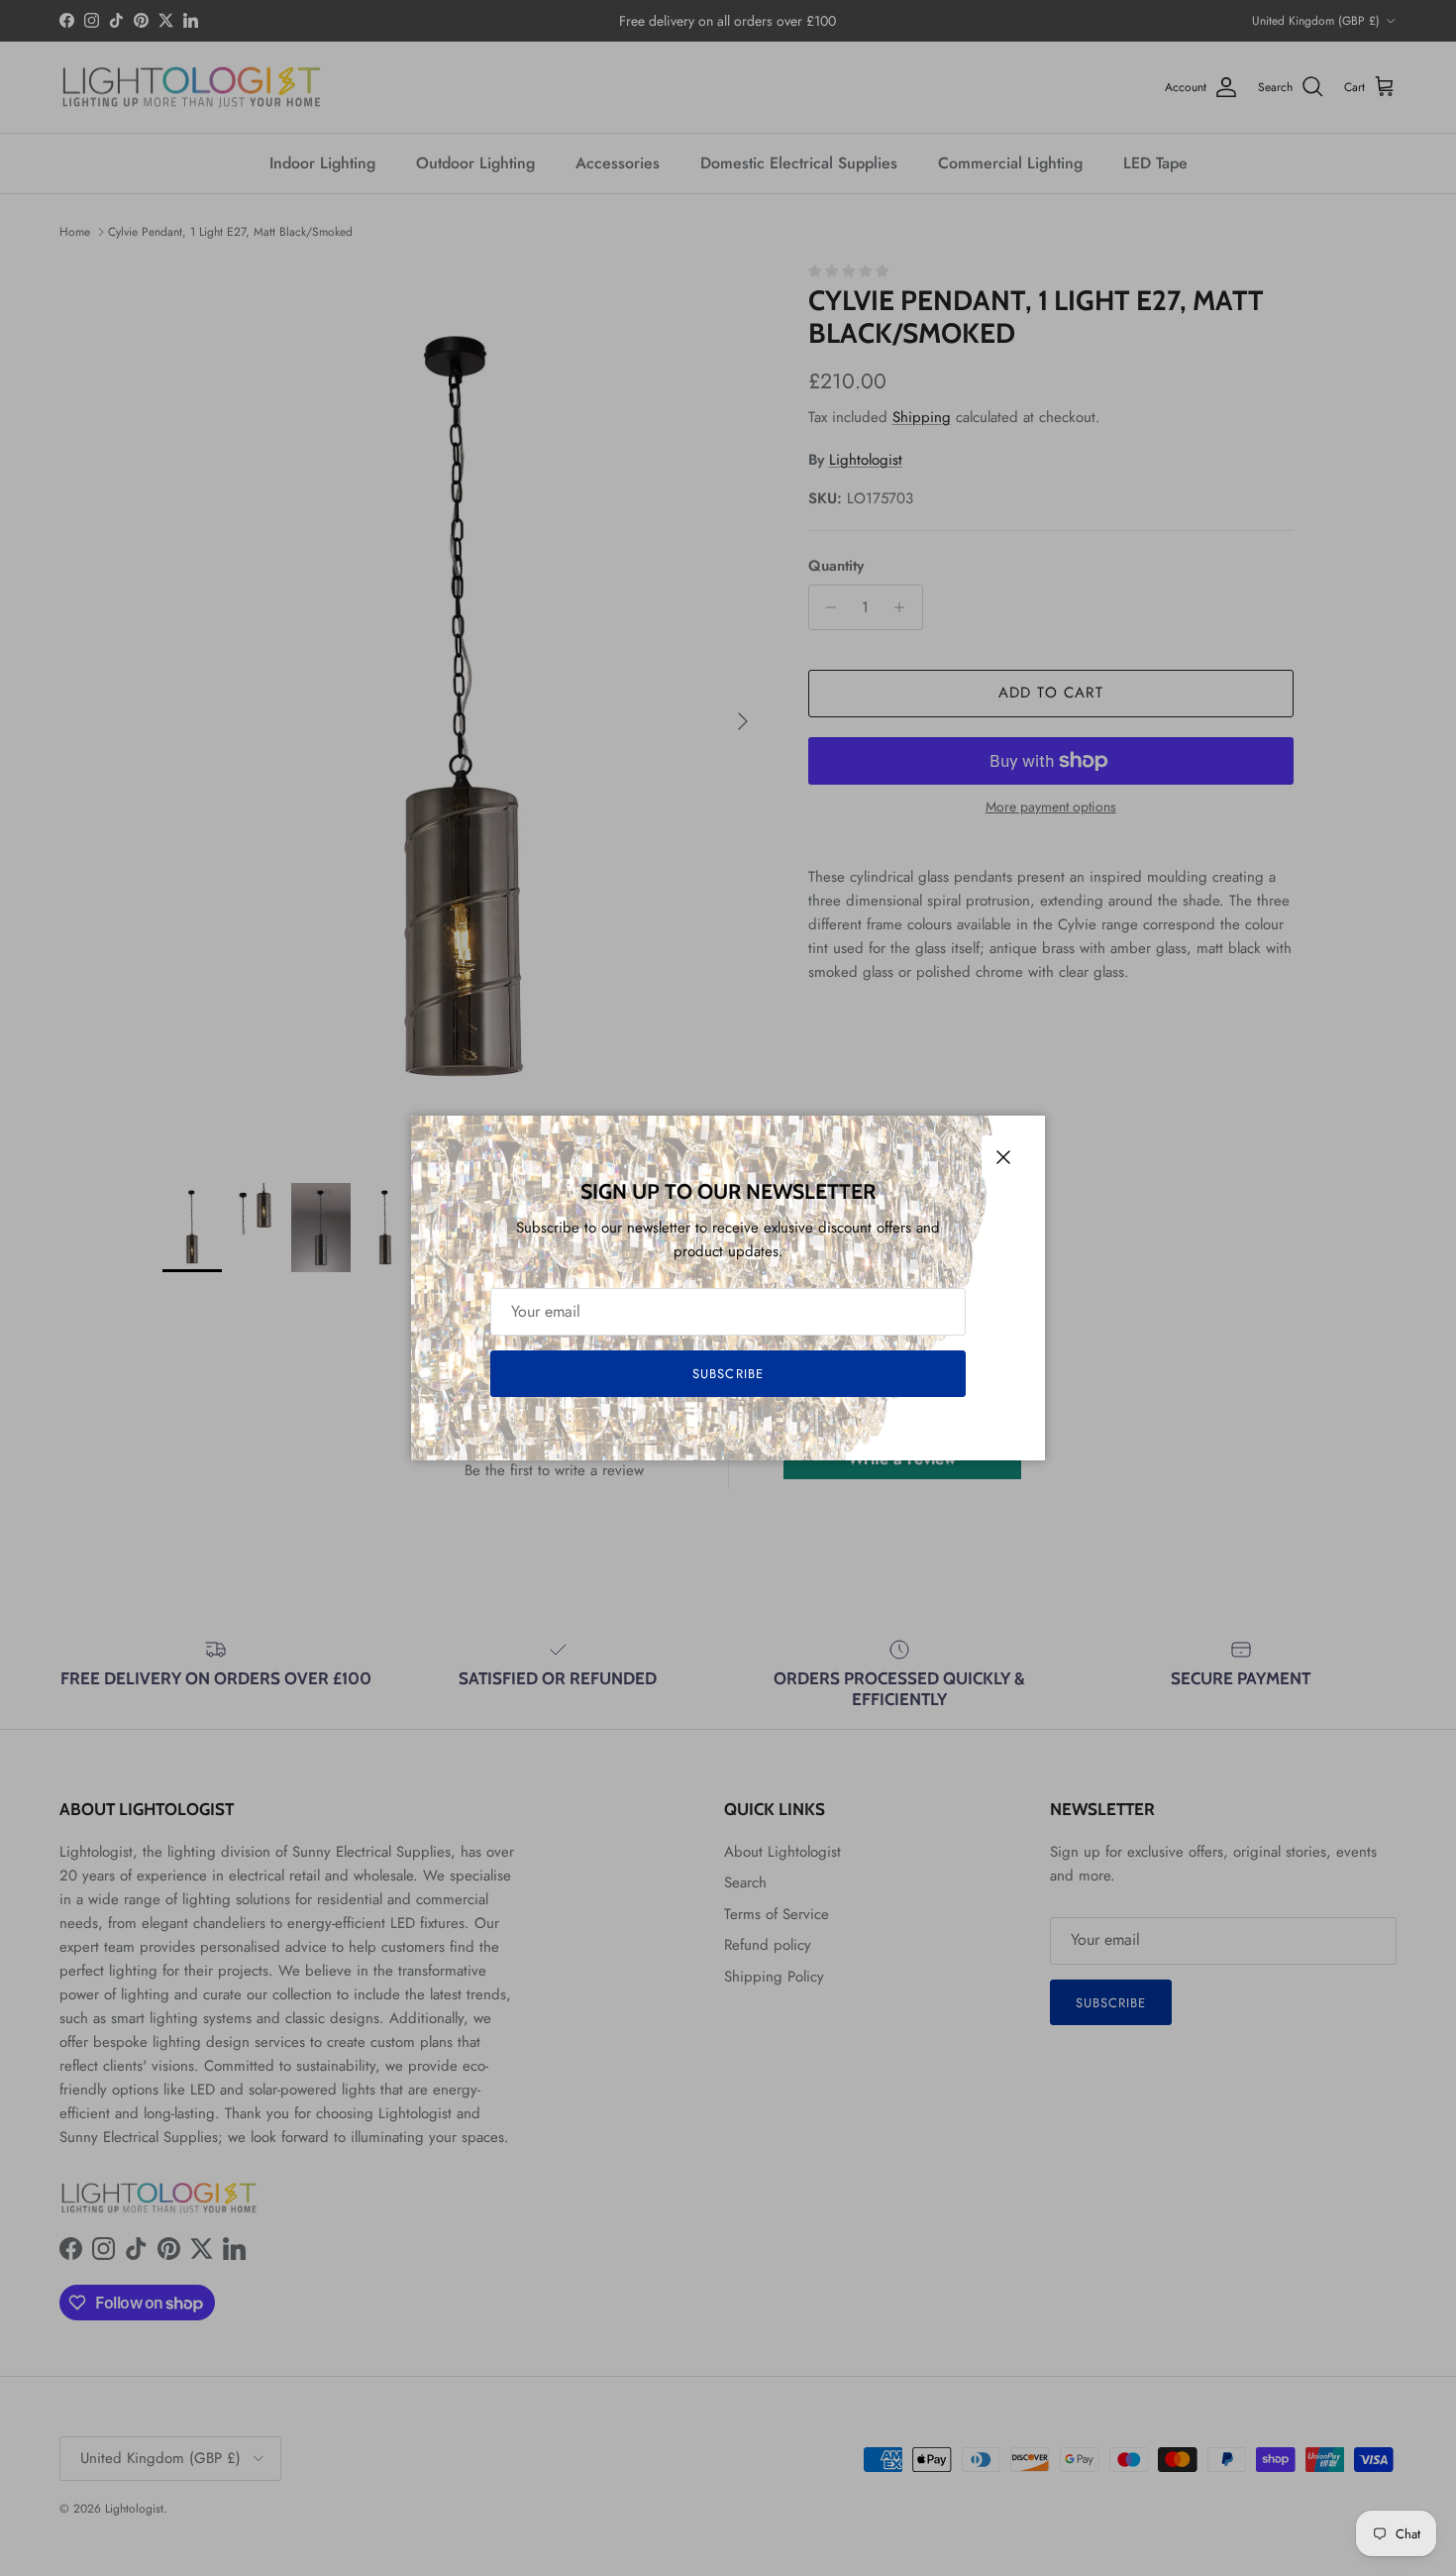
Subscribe (728, 1374)
